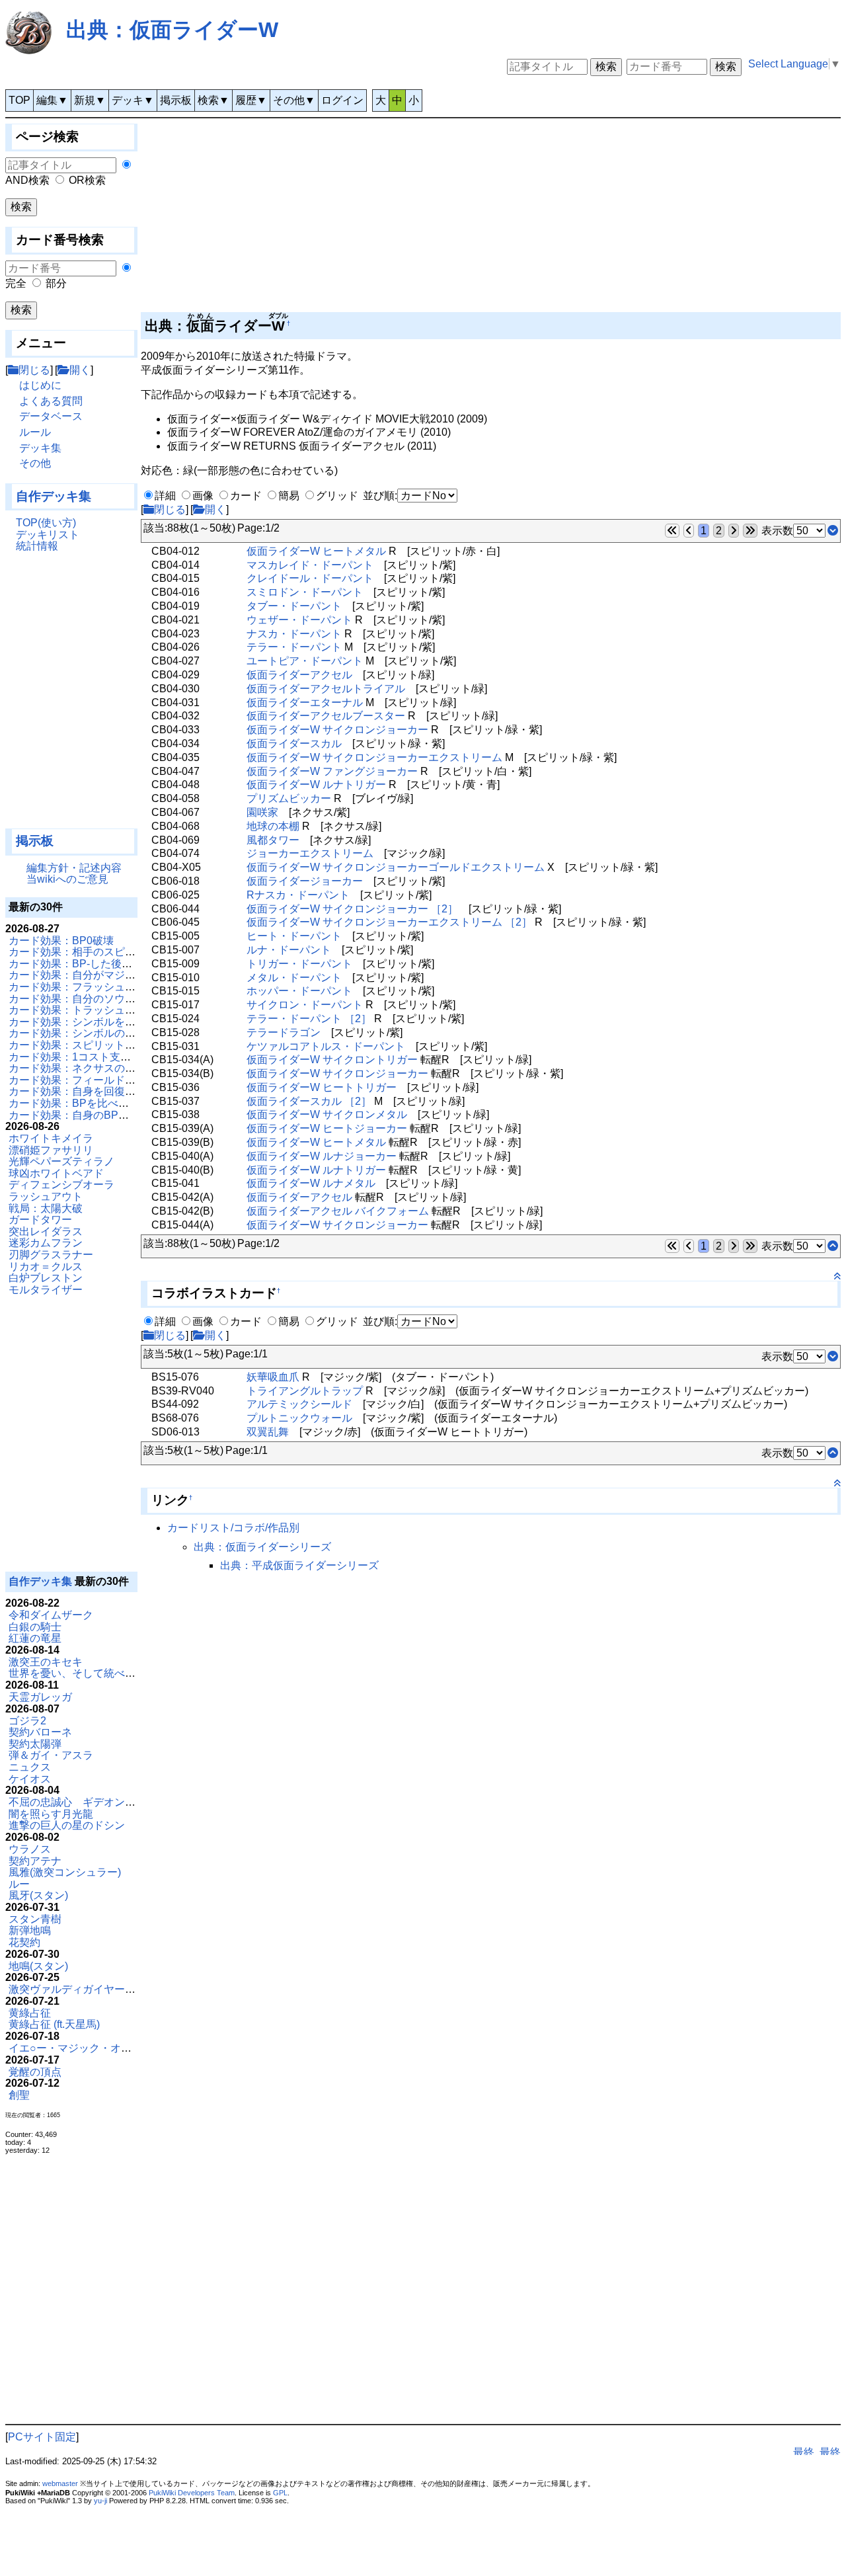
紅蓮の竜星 (35, 1638)
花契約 (24, 1942)
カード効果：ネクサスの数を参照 (88, 1068)
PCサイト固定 (42, 2437)
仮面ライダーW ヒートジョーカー (327, 1128)
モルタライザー (46, 1290)
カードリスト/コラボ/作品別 (233, 1528)
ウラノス (30, 1849)
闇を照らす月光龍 (51, 1814)
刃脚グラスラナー (51, 1255)
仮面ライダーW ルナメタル (311, 1183)
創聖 (19, 2095)
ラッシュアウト (46, 1196)
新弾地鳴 (30, 1930)
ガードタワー (40, 1220)
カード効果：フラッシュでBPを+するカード (114, 987)
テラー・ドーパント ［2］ (309, 1019)
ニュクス (30, 1767)
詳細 (165, 496)
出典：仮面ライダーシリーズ (262, 1547)
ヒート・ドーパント (294, 936)
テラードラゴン (284, 1032)
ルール (35, 432)
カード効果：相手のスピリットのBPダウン (111, 952)
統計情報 (37, 546)
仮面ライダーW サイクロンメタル (327, 1114)
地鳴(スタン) (38, 1966)
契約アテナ (35, 1861)
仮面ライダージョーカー (305, 881)
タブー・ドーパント (294, 606)
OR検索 (87, 180)
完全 (16, 283)
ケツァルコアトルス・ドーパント (326, 1046)
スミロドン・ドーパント (305, 592)
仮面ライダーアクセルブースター (326, 716)
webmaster (60, 2483)
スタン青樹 (35, 1919)
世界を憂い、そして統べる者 (77, 1673)
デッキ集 (40, 448)
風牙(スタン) (38, 1895)
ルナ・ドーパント (289, 950)
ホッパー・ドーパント (299, 991)
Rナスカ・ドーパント (298, 895)
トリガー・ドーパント (299, 964)
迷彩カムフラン (46, 1243)
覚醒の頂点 (35, 2072)
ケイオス (30, 1779)
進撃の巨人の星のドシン (67, 1825)
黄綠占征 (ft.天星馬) (54, 2024)
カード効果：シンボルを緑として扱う (98, 1022)
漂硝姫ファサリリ (51, 1150)
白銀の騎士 (35, 1627)
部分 (56, 283)
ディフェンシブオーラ (61, 1185)
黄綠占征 (30, 2013)
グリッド (337, 496)
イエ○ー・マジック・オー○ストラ (89, 2048)
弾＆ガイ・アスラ (51, 1755)
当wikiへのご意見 (67, 879)
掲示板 (176, 100)
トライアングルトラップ (305, 1391)
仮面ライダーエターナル (305, 703)
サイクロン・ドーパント (305, 1005)
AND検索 (27, 180)
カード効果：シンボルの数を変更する (98, 1033)
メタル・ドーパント (294, 978)
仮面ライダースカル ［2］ (309, 1101)
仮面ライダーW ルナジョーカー (322, 1156)
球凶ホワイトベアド (56, 1173)
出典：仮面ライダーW (172, 30)
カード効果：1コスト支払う (75, 1057)
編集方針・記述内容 (74, 868)
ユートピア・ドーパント (305, 661)
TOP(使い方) (46, 523)
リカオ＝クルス (46, 1267)
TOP (19, 100)
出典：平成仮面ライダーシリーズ (299, 1565)
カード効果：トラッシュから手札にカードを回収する (135, 1010)
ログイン (342, 100)
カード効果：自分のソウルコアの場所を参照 (114, 999)
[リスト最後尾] (833, 531)
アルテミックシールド (299, 1404)
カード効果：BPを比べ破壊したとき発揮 (106, 1103)
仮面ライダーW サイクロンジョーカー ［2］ (352, 909)
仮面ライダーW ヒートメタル (316, 551)
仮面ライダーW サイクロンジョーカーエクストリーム (374, 757)
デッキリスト (48, 535)
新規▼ (90, 100)
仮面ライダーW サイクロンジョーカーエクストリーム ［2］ (389, 922)
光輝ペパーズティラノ (61, 1161)
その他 (35, 463)
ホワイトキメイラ (51, 1138)
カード (246, 496)
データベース (51, 416)
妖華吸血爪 (273, 1377)
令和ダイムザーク (51, 1615)
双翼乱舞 (268, 1432)
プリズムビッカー (289, 798)
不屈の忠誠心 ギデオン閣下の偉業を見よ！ (114, 1802)
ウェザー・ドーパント (299, 620)
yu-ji (100, 2501)
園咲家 (262, 812)
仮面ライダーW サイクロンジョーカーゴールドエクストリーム (396, 867)
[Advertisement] (71, 696)
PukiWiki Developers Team (192, 2493)
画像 (203, 496)
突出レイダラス (46, 1231)
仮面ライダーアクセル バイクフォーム (338, 1211)
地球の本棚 (273, 826)
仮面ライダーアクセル (299, 675)
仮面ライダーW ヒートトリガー (322, 1087)
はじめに (40, 385)
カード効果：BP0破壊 (61, 941)
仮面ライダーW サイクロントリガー (332, 1060)
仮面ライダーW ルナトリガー (316, 785)
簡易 (289, 496)
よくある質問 (51, 401)
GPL (280, 2493)
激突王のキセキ (46, 1662)
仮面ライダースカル (294, 744)
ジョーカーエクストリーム (310, 853)
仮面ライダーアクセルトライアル (326, 689)
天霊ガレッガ (40, 1697)
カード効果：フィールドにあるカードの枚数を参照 (130, 1080)
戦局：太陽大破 (46, 1208)
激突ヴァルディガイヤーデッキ (83, 1989)
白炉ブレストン (46, 1278)
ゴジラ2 (27, 1721)
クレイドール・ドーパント (310, 578)
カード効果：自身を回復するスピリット (104, 1091)
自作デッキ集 (54, 496)
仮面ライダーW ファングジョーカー (332, 771)
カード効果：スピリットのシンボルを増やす (114, 1045)
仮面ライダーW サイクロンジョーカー (337, 730)
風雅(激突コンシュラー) (65, 1872)
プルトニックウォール (299, 1418)
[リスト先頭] (833, 1246)
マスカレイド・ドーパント (310, 565)
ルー (19, 1884)
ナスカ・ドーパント (294, 634)
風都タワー (273, 840)
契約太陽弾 (35, 1744)
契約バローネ (40, 1732)
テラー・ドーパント (294, 647)
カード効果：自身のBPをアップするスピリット (122, 1115)
